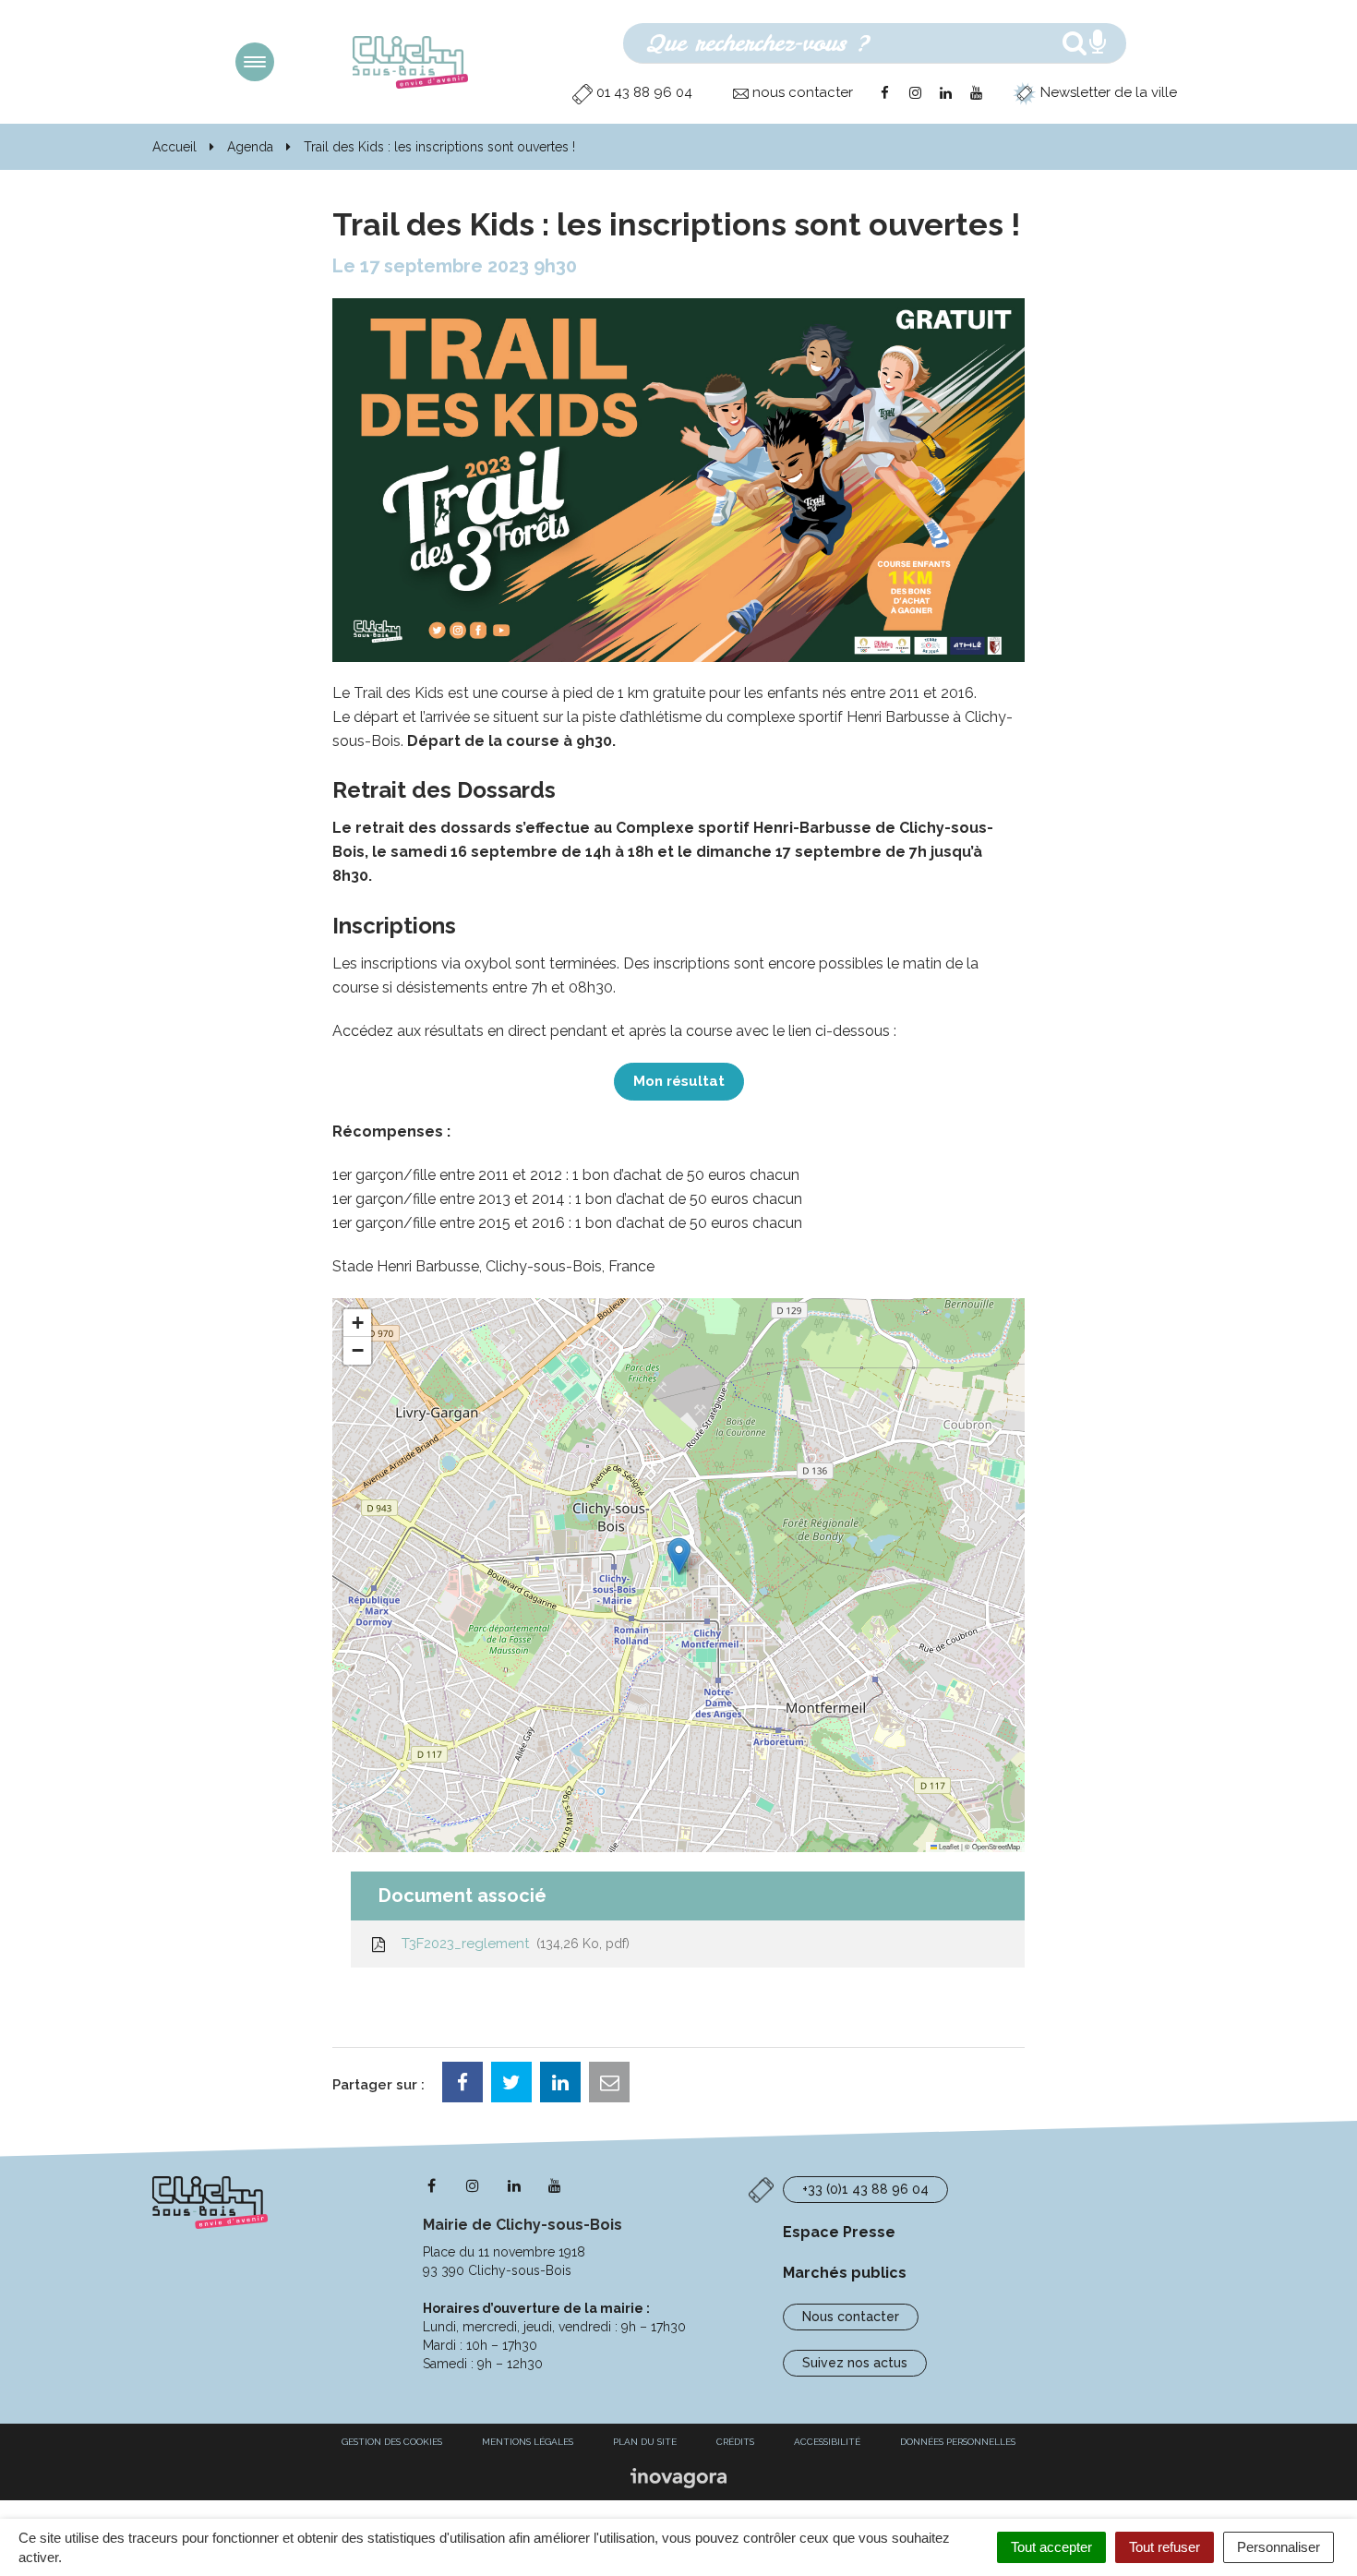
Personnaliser (1279, 2547)
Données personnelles (958, 2442)
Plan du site (645, 2442)
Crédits (735, 2442)
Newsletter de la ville (1107, 92)
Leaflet (948, 1846)
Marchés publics (845, 2273)
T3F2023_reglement (512, 1944)
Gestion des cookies (392, 2442)
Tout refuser (1165, 2547)
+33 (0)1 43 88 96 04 (865, 2189)
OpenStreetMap (996, 1846)
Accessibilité (827, 2442)
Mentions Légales (528, 2442)
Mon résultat (679, 1081)
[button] (679, 1556)
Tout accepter (1051, 2547)
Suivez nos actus (855, 2363)
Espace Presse (839, 2232)
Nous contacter (851, 2317)
